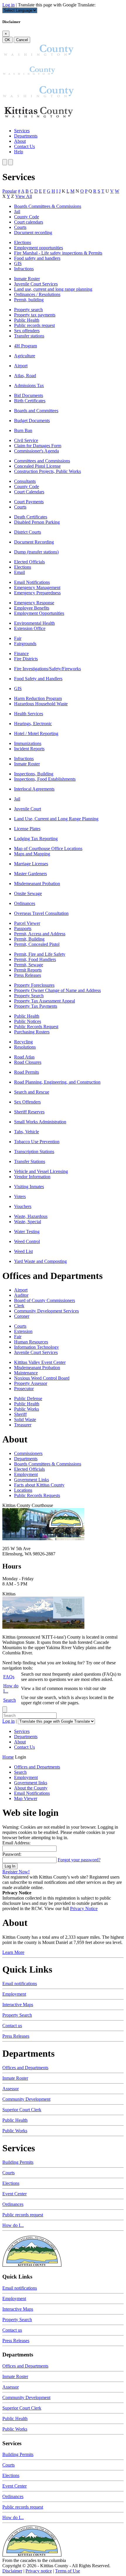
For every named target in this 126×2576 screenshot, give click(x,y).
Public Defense (28, 1398)
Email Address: (16, 1843)
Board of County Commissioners (45, 1300)
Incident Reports (29, 749)
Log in (8, 5)
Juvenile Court (28, 809)
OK (7, 40)
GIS (18, 263)
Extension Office (30, 628)
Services (22, 131)
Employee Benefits (32, 608)
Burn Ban (23, 430)
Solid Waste (25, 1420)
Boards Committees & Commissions (48, 206)
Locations (23, 1490)
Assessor (11, 2089)
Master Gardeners (30, 874)
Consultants (25, 481)
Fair (18, 638)
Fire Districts (26, 659)
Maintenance (26, 1373)
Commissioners (28, 1453)
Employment (26, 1474)
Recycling (23, 1042)
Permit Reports (28, 970)
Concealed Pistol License (37, 466)
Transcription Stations (34, 1152)
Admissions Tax (29, 385)
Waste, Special (28, 1222)
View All (24, 196)
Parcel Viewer (27, 923)
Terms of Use (68, 2571)
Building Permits (18, 2162)
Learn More (13, 1952)
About (20, 141)
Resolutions (25, 1047)
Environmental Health (34, 623)
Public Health (27, 320)
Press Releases (28, 975)
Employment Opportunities (39, 613)
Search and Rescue (32, 1092)
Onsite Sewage (28, 893)
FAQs (9, 1677)
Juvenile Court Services (36, 284)
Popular (10, 191)
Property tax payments (35, 315)
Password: (12, 1854)
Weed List (23, 1251)
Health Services (29, 714)
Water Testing (27, 1232)
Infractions (24, 269)
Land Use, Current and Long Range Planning (56, 819)
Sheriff (20, 1414)
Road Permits (27, 1072)
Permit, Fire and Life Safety (40, 954)
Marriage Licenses (31, 864)
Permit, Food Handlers (35, 959)
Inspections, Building (34, 774)
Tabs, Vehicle (27, 1132)
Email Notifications (32, 582)
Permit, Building (29, 939)
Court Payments (29, 502)
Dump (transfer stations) (36, 552)
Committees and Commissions (42, 461)
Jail (17, 212)
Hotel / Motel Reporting (36, 733)
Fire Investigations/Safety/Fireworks (47, 669)
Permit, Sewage (29, 965)
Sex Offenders (27, 1102)
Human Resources (31, 1342)
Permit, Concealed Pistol (37, 944)
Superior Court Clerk (22, 2110)
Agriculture (25, 356)
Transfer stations (29, 336)
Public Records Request (36, 1027)
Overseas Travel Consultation (41, 913)
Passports (23, 928)
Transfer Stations (30, 1161)
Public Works (27, 1409)
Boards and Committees (36, 411)
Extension (23, 1331)
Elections (23, 242)
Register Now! (16, 1872)
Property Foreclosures (34, 985)
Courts (20, 227)
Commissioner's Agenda (36, 451)
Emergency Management (37, 588)
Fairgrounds (25, 644)
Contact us (12, 2026)
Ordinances (25, 903)
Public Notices (28, 1021)
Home (8, 1757)
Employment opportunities (39, 248)
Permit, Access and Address (40, 934)
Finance (21, 653)
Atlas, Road (25, 376)
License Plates (27, 829)
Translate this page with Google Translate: (57, 5)
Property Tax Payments (36, 1006)
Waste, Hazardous (31, 1216)
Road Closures (28, 1062)
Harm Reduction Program (38, 698)
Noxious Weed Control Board (42, 1378)
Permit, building (29, 300)
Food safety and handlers (37, 258)
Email (19, 572)
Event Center (15, 2194)
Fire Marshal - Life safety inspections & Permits (58, 253)
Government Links (31, 1480)
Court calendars (29, 222)
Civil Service (26, 440)
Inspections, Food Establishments (45, 779)
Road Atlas (24, 1057)
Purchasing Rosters (32, 1032)
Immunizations (28, 743)
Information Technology (36, 1347)
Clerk (19, 1306)
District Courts (28, 532)
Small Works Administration (40, 1122)
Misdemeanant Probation (37, 884)
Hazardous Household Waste (41, 704)
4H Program (25, 346)
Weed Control (27, 1241)
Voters (20, 1196)
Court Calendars (29, 492)
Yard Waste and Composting (40, 1261)
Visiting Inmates (29, 1187)
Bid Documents (29, 395)
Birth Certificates (30, 401)
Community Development (26, 2099)
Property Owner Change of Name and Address (57, 990)
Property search (28, 310)
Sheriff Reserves (29, 1112)
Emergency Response (34, 603)
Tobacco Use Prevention (37, 1142)
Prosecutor (24, 1389)
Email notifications (20, 1984)
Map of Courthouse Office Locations (48, 848)
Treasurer (23, 1425)
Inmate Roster (27, 279)
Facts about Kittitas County (39, 1485)
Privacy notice (39, 2571)
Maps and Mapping (32, 854)
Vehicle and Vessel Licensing (41, 1171)
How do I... (13, 2225)
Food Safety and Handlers (38, 679)
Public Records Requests (37, 1495)
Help (19, 152)
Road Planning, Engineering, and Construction (57, 1082)
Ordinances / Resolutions (37, 294)
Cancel (22, 40)
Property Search (29, 996)
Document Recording (34, 542)
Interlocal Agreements (34, 789)
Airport (21, 366)
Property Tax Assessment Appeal (45, 1001)
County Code (27, 217)
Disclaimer (12, 2571)
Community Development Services (46, 1311)
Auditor (21, 1295)
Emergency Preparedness (37, 593)
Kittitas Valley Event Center (40, 1362)
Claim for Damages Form (38, 446)
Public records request (34, 325)
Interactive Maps (18, 2005)
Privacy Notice (84, 1908)
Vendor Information (32, 1177)
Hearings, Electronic (33, 724)
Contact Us (24, 146)
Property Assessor (31, 1383)
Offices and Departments (25, 2068)
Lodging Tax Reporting (36, 839)
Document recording (33, 233)
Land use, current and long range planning (53, 289)
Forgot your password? (79, 1860)
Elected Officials (29, 562)
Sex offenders (27, 331)
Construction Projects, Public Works (47, 471)
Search (10, 1700)
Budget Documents (32, 421)
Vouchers (23, 1206)
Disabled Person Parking (37, 522)
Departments (26, 136)
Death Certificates (31, 517)
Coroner (22, 1316)
